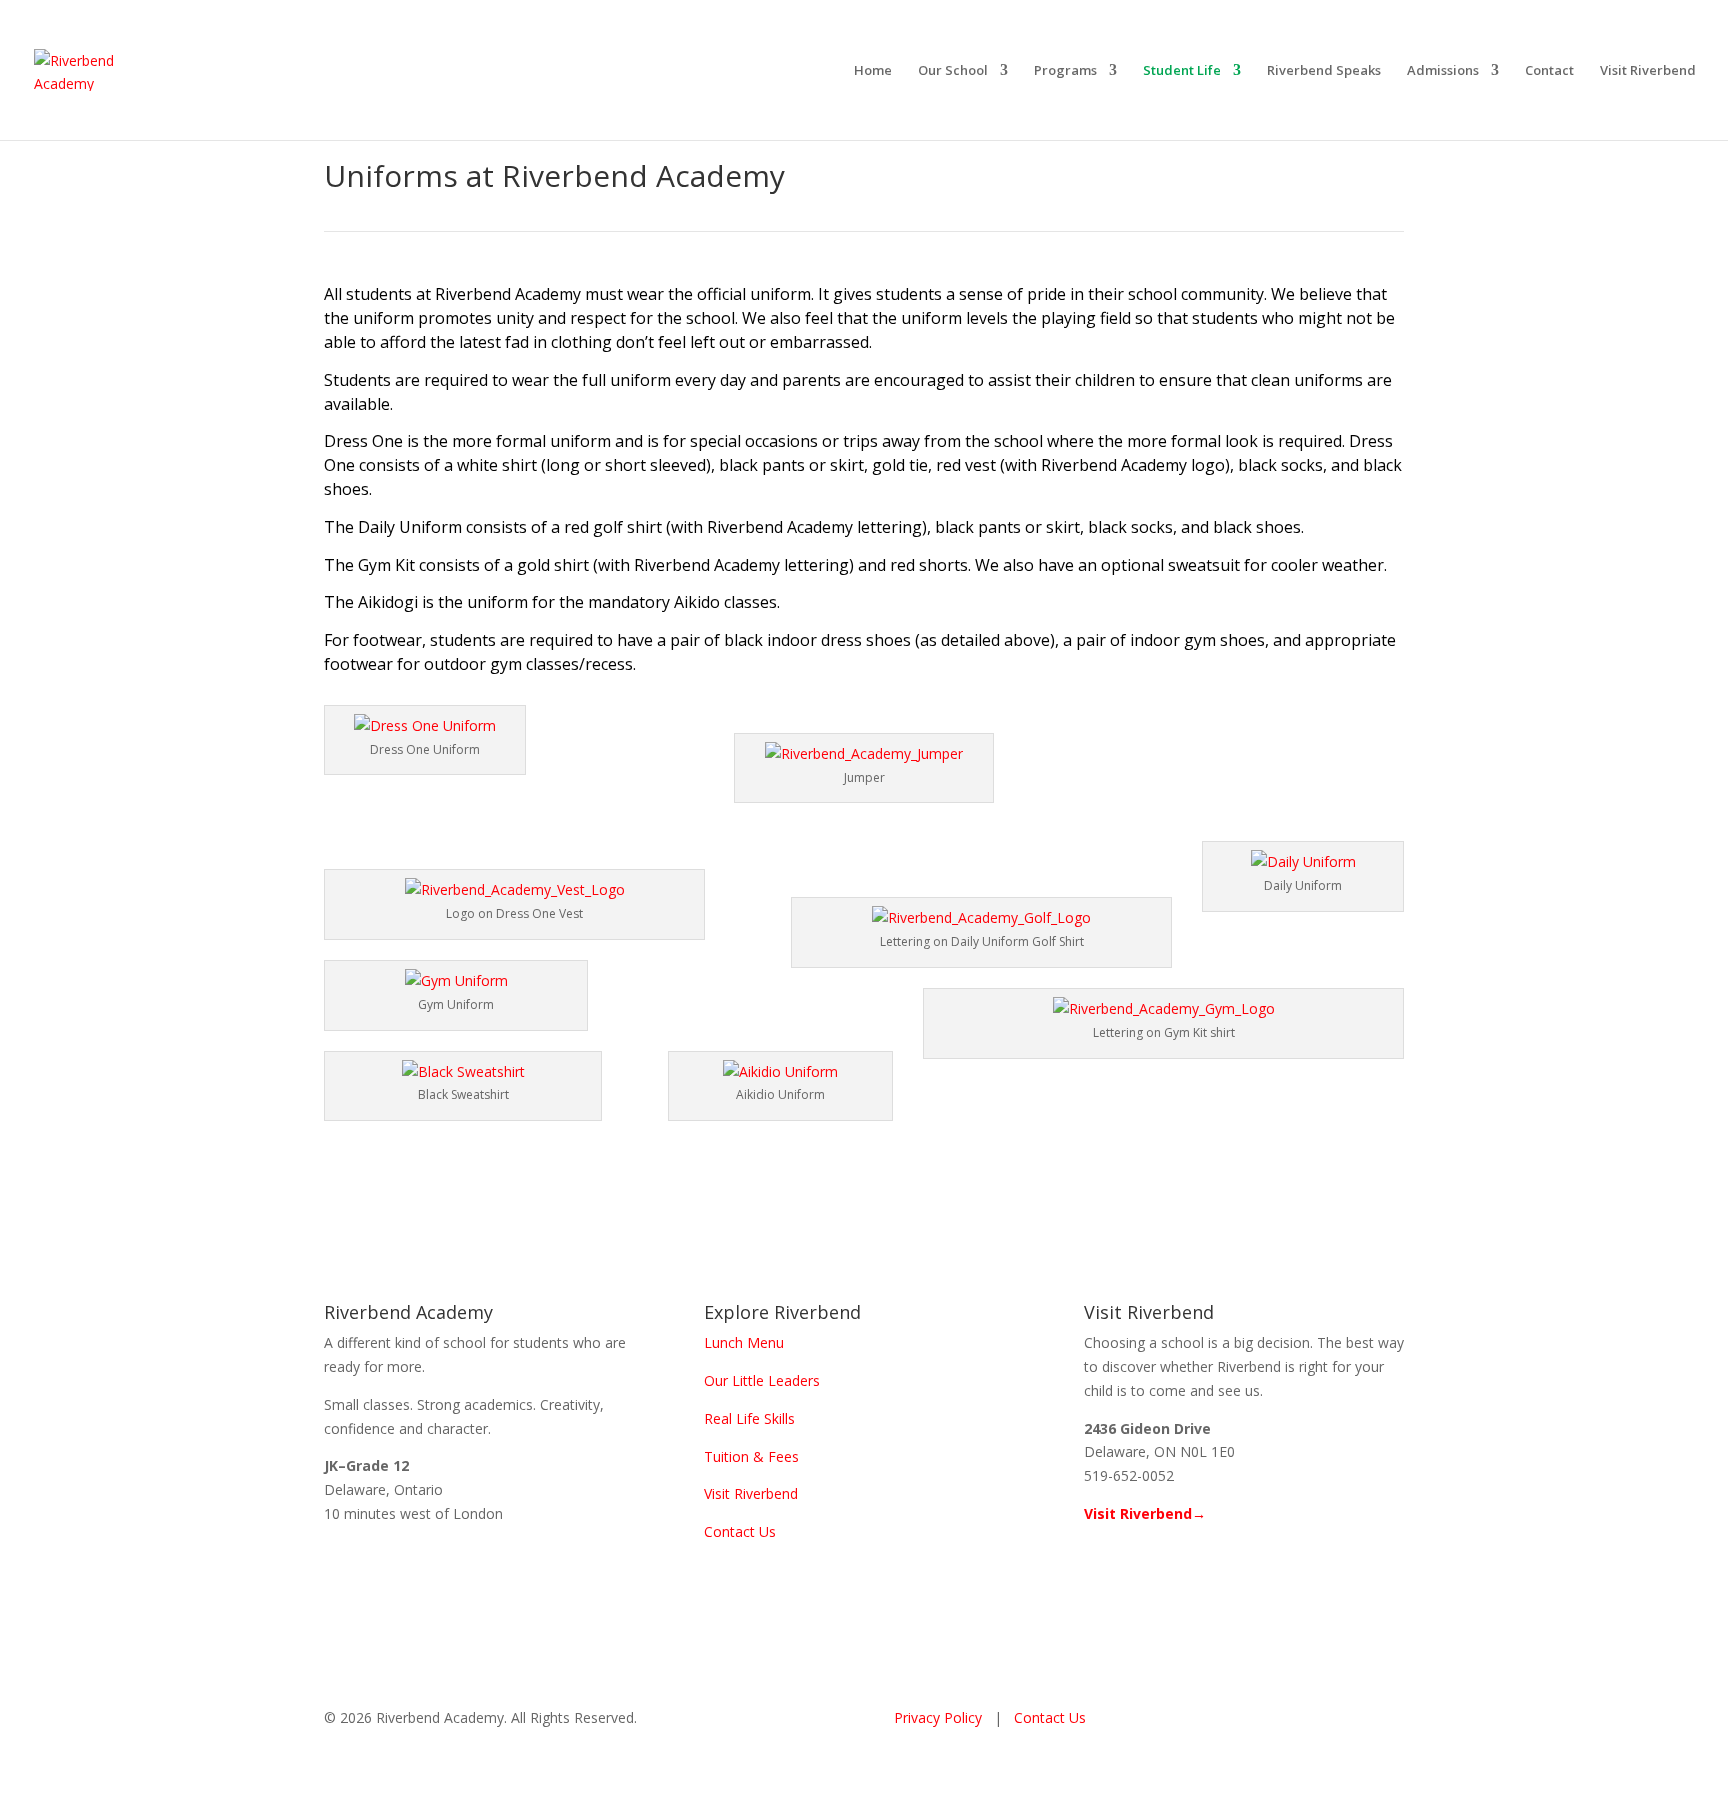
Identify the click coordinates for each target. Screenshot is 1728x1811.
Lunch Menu (744, 1342)
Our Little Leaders (762, 1380)
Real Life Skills (749, 1418)
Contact (1549, 71)
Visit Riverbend (1648, 71)
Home (873, 71)
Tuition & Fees (751, 1456)
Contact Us (740, 1531)
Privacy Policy (938, 1717)
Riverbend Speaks (1324, 71)
